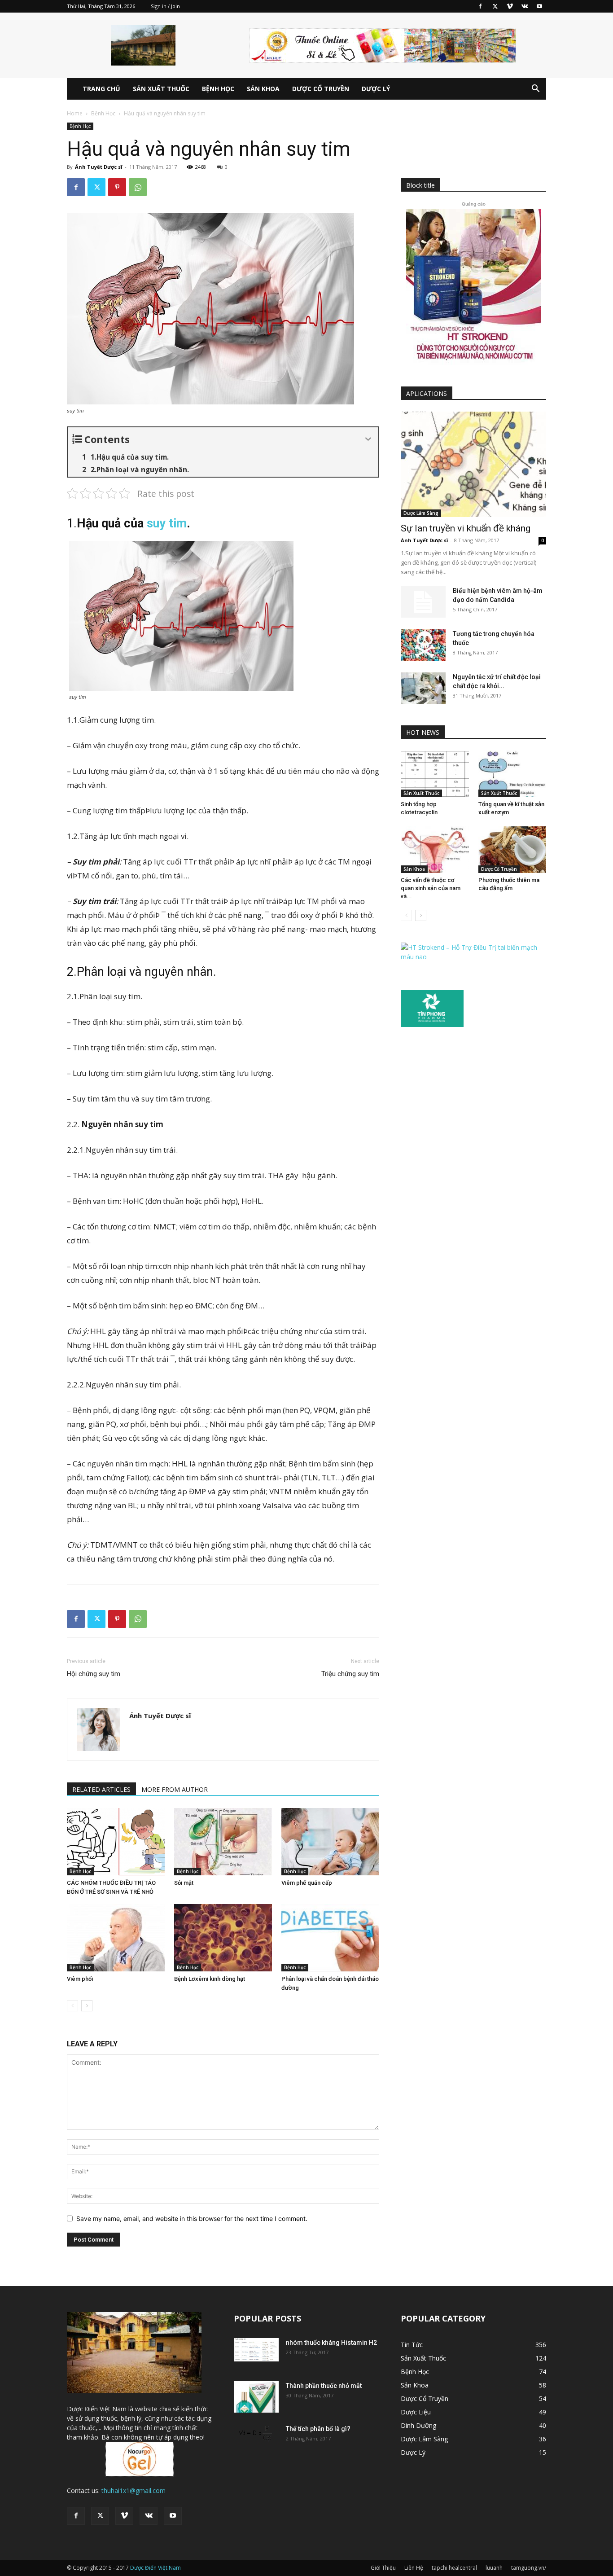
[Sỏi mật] (223, 1842)
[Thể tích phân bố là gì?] (256, 2435)
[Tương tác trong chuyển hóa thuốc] (423, 645)
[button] (535, 90)
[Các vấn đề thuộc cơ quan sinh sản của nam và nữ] (435, 850)
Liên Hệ (414, 2568)
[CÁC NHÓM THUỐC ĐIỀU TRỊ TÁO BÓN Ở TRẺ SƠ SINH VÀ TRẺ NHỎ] (116, 1842)
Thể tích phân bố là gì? (318, 2429)
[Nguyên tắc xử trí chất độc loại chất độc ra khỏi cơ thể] (423, 688)
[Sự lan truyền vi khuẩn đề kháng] (473, 464)
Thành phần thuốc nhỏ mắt (324, 2386)
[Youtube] (539, 6)
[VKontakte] (525, 6)
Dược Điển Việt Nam (155, 2568)
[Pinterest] (117, 187)
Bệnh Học (218, 89)
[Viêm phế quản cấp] (330, 1842)
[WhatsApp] (138, 187)
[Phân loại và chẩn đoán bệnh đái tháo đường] (330, 1938)
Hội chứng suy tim (94, 1674)
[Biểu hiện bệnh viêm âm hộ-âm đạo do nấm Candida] (423, 602)
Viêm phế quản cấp (307, 1883)
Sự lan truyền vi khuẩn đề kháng (466, 528)
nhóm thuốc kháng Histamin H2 (331, 2343)
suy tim (167, 523)
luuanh (494, 2568)
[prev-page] (72, 2006)
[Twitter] (495, 6)
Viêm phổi (80, 1979)
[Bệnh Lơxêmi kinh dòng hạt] (223, 1938)
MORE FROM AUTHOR (175, 1789)
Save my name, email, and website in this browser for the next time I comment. (192, 2218)
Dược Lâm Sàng (421, 513)
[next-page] (87, 2006)
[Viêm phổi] (116, 1938)
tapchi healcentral (454, 2568)
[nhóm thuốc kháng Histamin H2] (256, 2350)
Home (75, 113)
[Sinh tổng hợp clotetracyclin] (435, 774)
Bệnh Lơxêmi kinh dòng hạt (210, 1979)
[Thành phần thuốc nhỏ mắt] (256, 2397)
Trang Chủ (101, 89)
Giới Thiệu (383, 2568)
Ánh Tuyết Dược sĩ (99, 167)
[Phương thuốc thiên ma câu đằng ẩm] (512, 850)
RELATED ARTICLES (101, 1789)
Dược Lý (376, 89)
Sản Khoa (263, 89)
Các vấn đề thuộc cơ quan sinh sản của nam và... (431, 888)
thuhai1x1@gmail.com (134, 2490)
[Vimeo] (510, 6)
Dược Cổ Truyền (321, 89)
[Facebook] (480, 6)
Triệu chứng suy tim (350, 1674)
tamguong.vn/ (529, 2568)
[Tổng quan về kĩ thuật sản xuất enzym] (512, 774)
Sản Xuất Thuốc (161, 89)
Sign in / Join (165, 6)
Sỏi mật (184, 1883)
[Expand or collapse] (368, 439)
